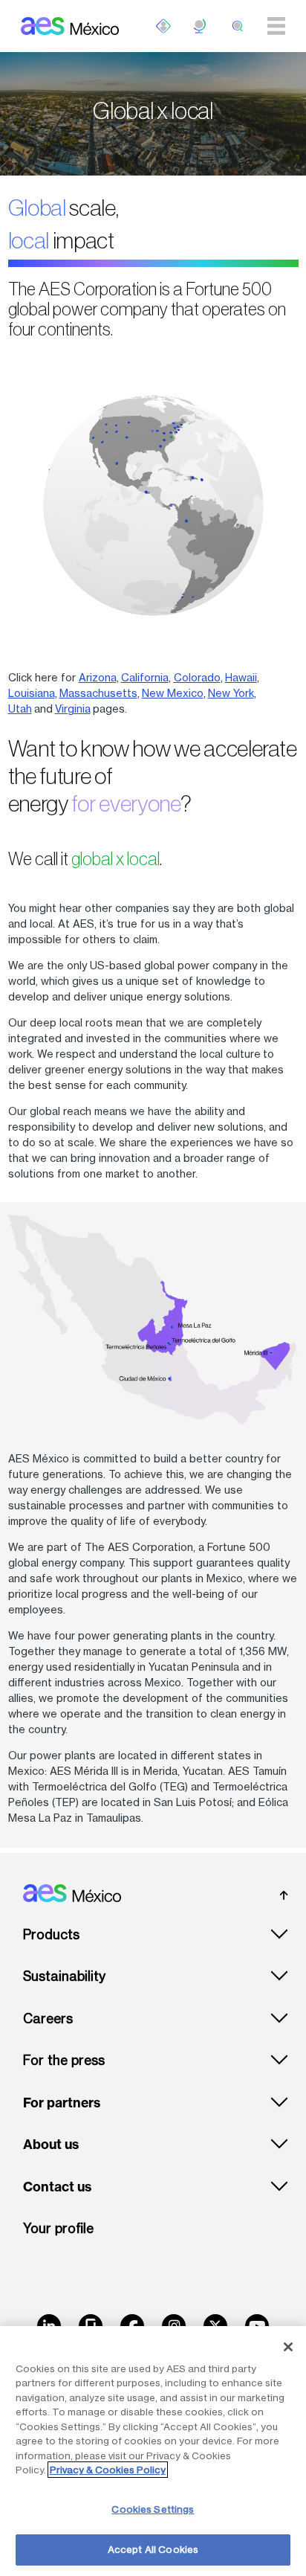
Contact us (57, 2187)
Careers (48, 2018)
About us (51, 2145)
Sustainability (64, 1976)
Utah (20, 709)
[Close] (288, 2347)
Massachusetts (98, 693)
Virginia (73, 709)
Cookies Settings (153, 2509)
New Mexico (173, 693)
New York (231, 693)
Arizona (98, 677)
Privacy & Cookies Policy (108, 2470)
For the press (64, 2060)
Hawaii (241, 677)
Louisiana (32, 693)
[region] (153, 2451)
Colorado (197, 677)
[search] (238, 26)
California (145, 677)
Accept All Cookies (153, 2549)
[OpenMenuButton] (163, 26)
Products (51, 1934)
